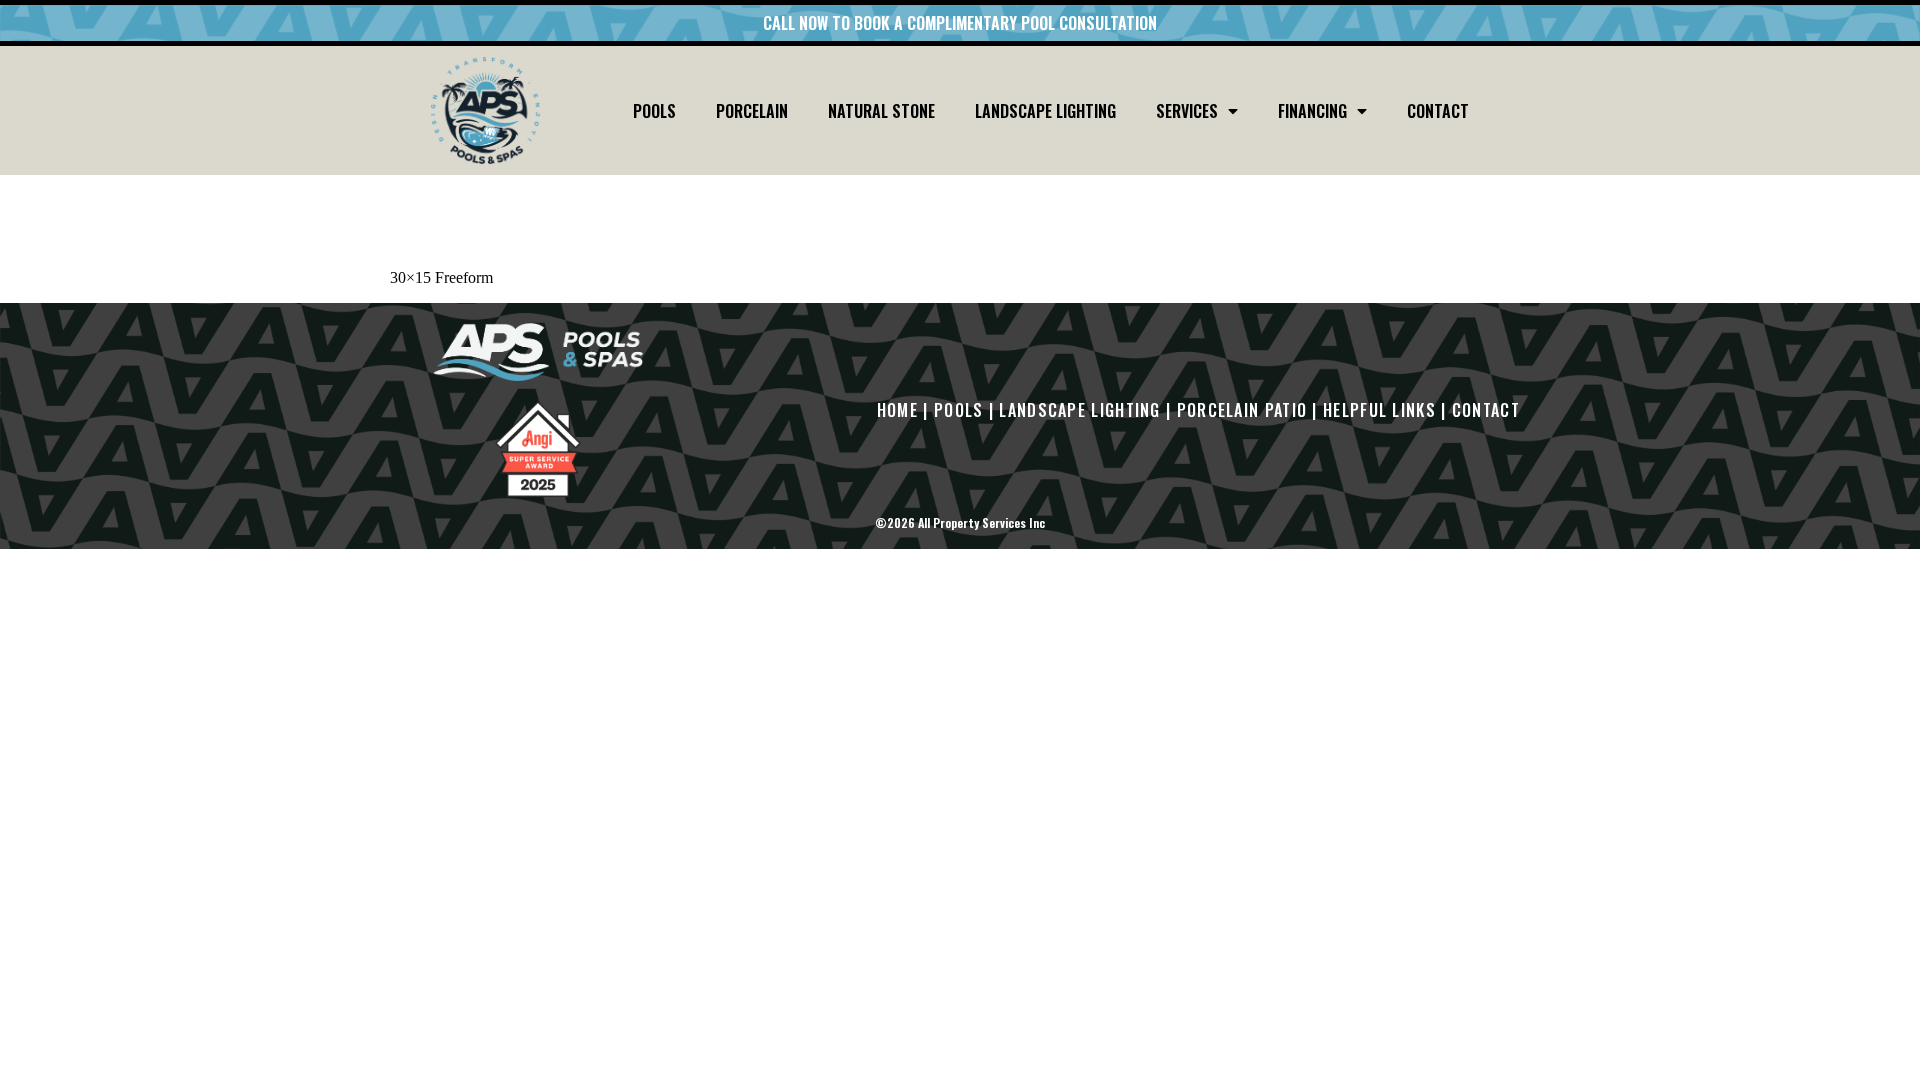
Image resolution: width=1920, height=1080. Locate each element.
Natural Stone (881, 111)
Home (897, 410)
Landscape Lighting (1045, 111)
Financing (1312, 111)
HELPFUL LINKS (1379, 410)
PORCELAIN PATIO (1242, 410)
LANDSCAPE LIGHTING (1079, 410)
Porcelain (752, 111)
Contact (1438, 111)
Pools (654, 111)
